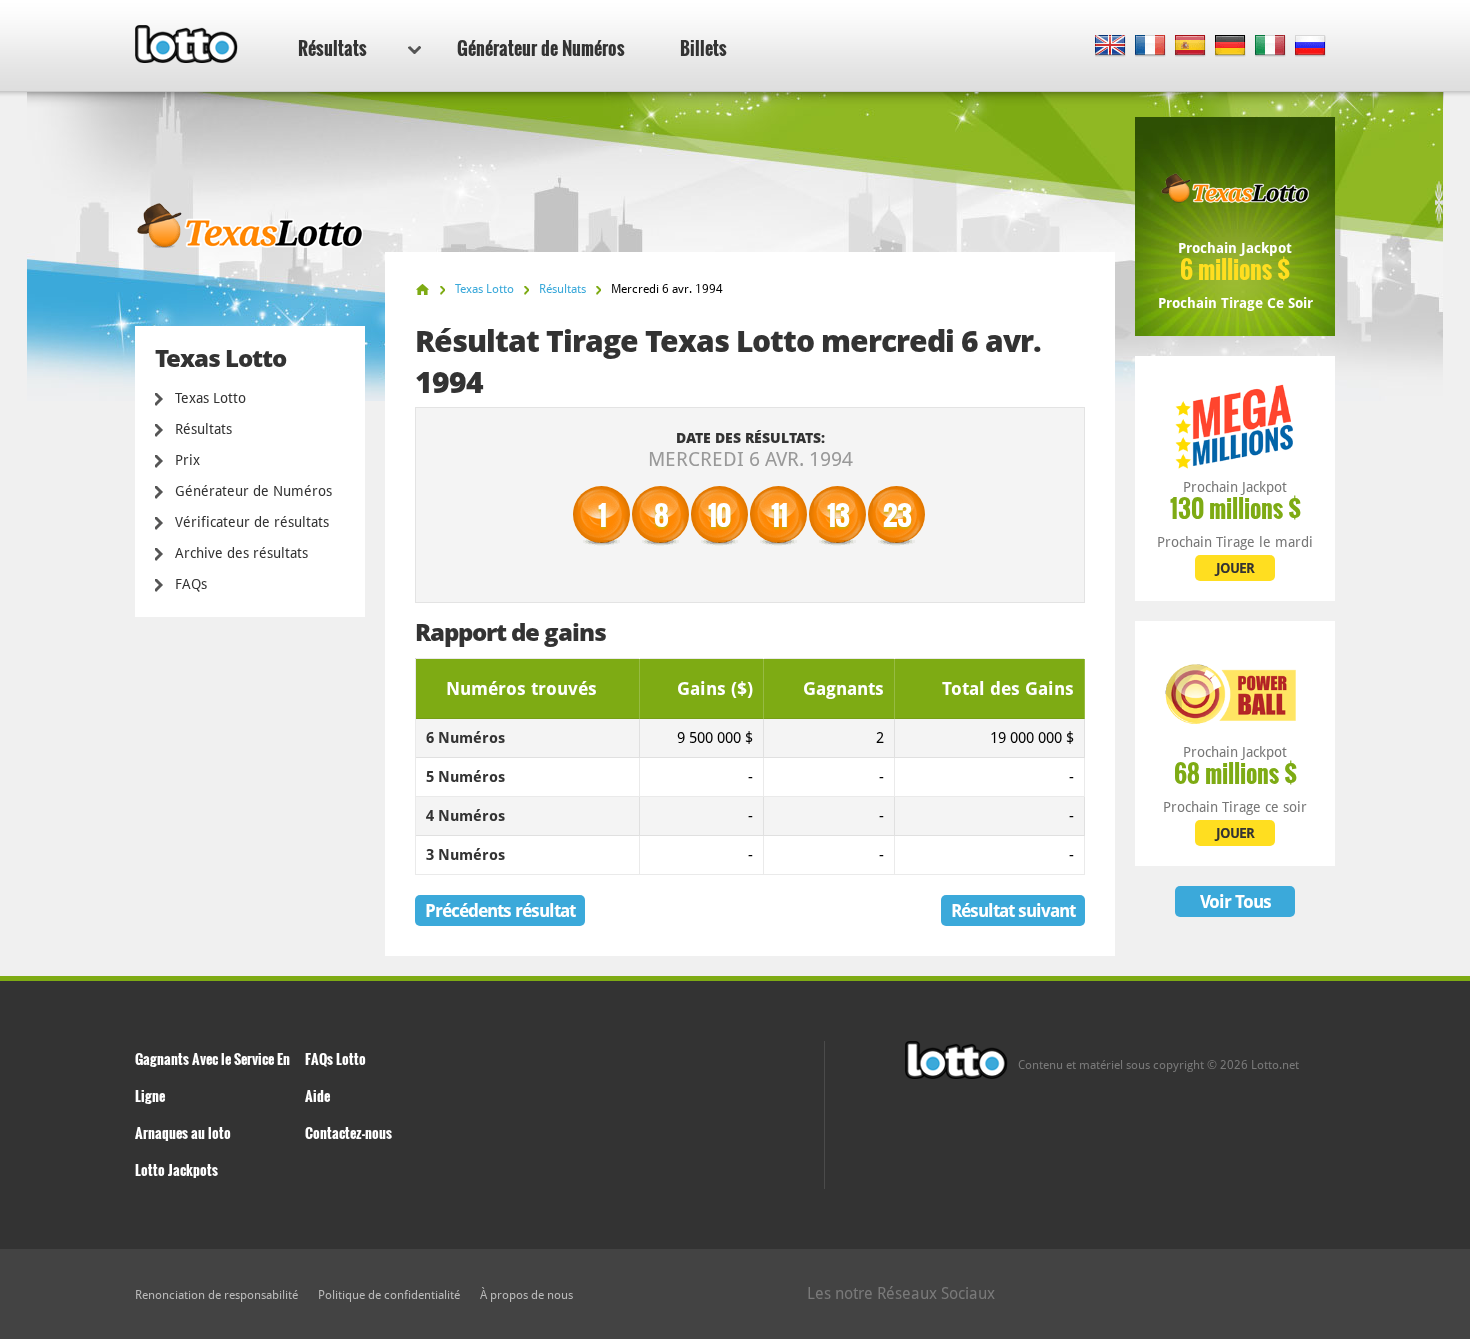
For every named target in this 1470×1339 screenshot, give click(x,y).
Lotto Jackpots (176, 1169)
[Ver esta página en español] (1190, 46)
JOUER (1235, 568)
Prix (187, 460)
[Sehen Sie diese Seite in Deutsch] (1230, 46)
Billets (703, 48)
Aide (317, 1095)
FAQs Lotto (335, 1058)
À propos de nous (526, 1295)
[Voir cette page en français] (1150, 46)
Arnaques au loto (183, 1132)
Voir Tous (1235, 901)
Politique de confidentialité (389, 1295)
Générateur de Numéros (541, 48)
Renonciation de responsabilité (216, 1295)
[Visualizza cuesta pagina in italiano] (1270, 46)
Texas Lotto (210, 398)
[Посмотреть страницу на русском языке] (1310, 46)
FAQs (191, 584)
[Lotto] (422, 289)
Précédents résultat (500, 910)
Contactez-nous (348, 1132)
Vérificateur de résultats (252, 522)
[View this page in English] (1110, 46)
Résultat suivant (1013, 910)
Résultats (332, 48)
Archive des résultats (241, 553)
